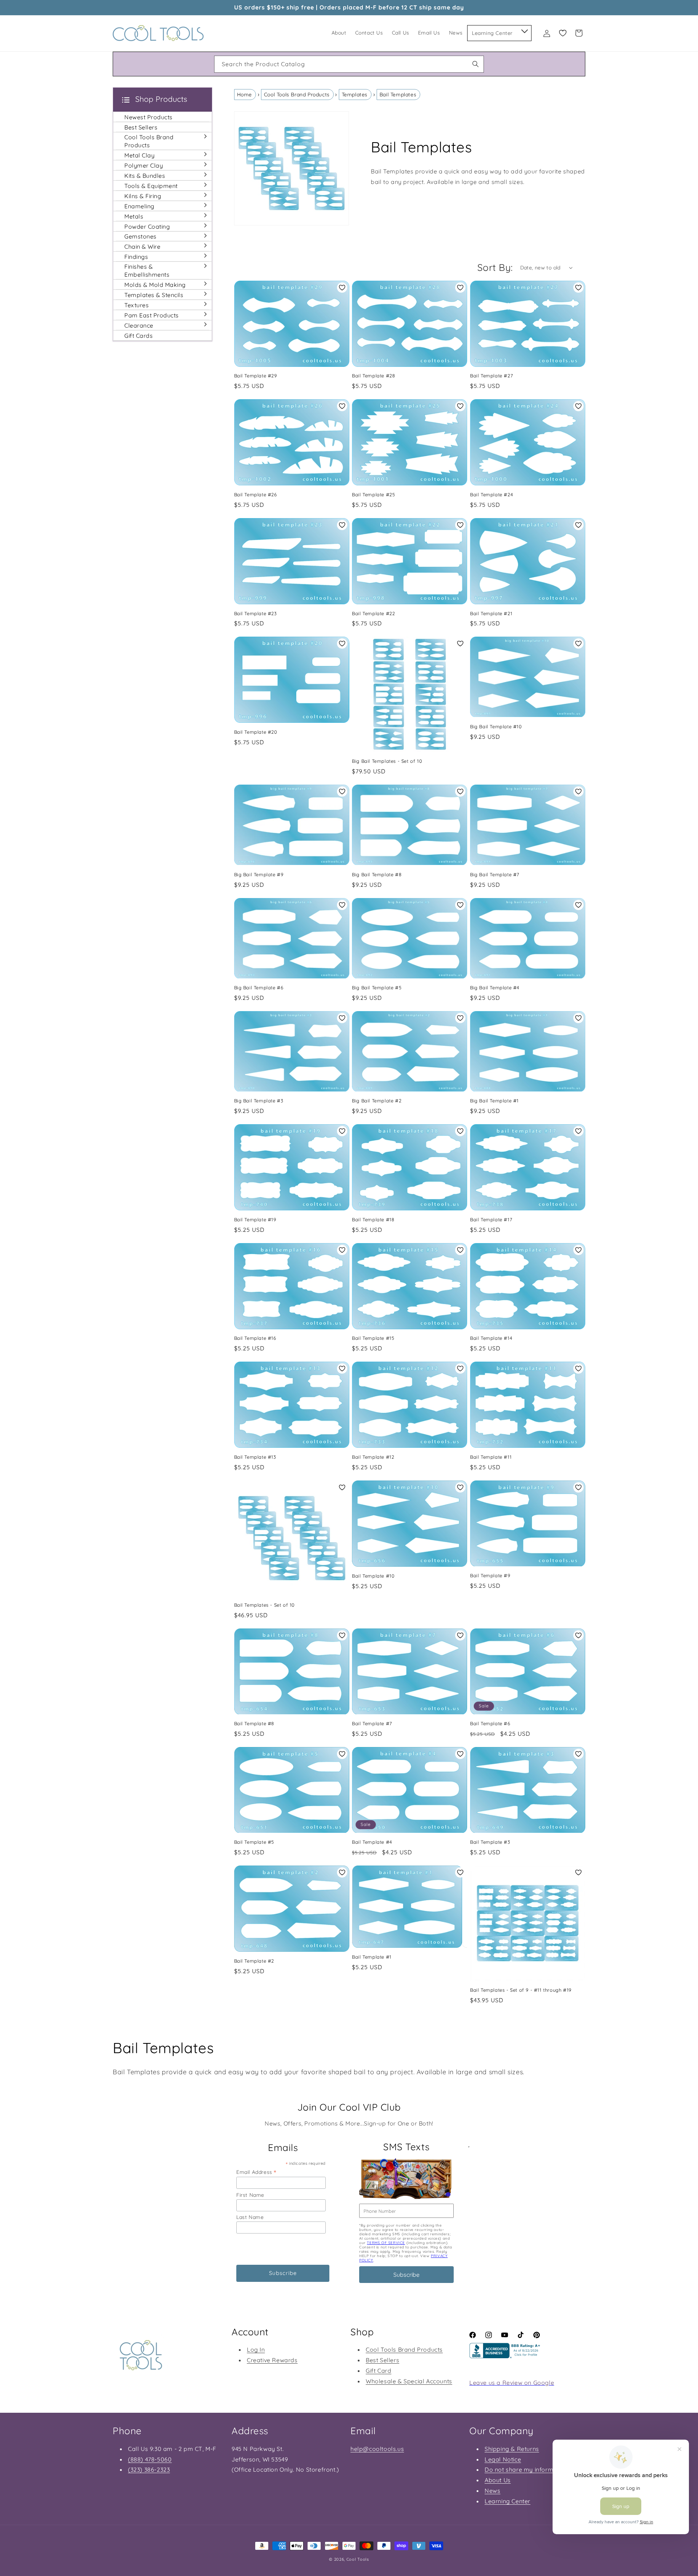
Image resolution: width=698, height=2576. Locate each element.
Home (244, 95)
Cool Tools (358, 2559)
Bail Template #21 (491, 613)
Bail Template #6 (490, 1723)
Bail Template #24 (492, 494)
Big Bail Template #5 (377, 987)
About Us (498, 2480)
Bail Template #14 (491, 1338)
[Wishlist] (563, 33)
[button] (524, 30)
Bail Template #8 (254, 1723)
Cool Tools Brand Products (297, 95)
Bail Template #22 (373, 613)
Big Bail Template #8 (377, 874)
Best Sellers (382, 2360)
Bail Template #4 (372, 1842)
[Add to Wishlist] (342, 288)
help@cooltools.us (377, 2449)
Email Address (256, 2172)
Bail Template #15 (373, 1338)
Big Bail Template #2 (377, 1101)
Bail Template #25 (373, 494)
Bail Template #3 (490, 1842)
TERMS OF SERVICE (386, 2243)
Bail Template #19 (255, 1219)
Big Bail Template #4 (495, 987)
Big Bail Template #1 (494, 1101)
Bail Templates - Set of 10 (265, 1605)
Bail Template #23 (256, 613)
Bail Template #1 (372, 1957)
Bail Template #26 (256, 494)
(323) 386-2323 (149, 2469)
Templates (355, 95)
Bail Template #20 (256, 732)
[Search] (476, 64)
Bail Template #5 (254, 1842)
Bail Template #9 (490, 1575)
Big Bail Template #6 (259, 987)
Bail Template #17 (491, 1219)
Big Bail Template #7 (495, 874)
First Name (250, 2195)
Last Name (250, 2217)
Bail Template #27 (492, 376)
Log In (256, 2349)
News (492, 2491)
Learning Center (508, 2501)
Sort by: (495, 267)
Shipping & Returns (512, 2449)
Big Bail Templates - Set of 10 (387, 761)
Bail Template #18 (373, 1219)
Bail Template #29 (256, 376)
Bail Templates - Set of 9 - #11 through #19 (521, 1990)
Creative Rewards (272, 2360)
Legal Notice (503, 2459)
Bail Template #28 (373, 376)
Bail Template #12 (373, 1457)
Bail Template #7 (372, 1723)
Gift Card (378, 2371)
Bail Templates (398, 95)
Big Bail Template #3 (259, 1101)
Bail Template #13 (255, 1457)
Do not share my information (526, 2469)
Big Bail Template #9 (259, 874)
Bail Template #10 (373, 1576)
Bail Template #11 (491, 1457)
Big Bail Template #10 (496, 726)
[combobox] (349, 64)
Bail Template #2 (254, 1961)
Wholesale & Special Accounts (409, 2381)
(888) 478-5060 (150, 2459)
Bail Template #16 (255, 1338)
